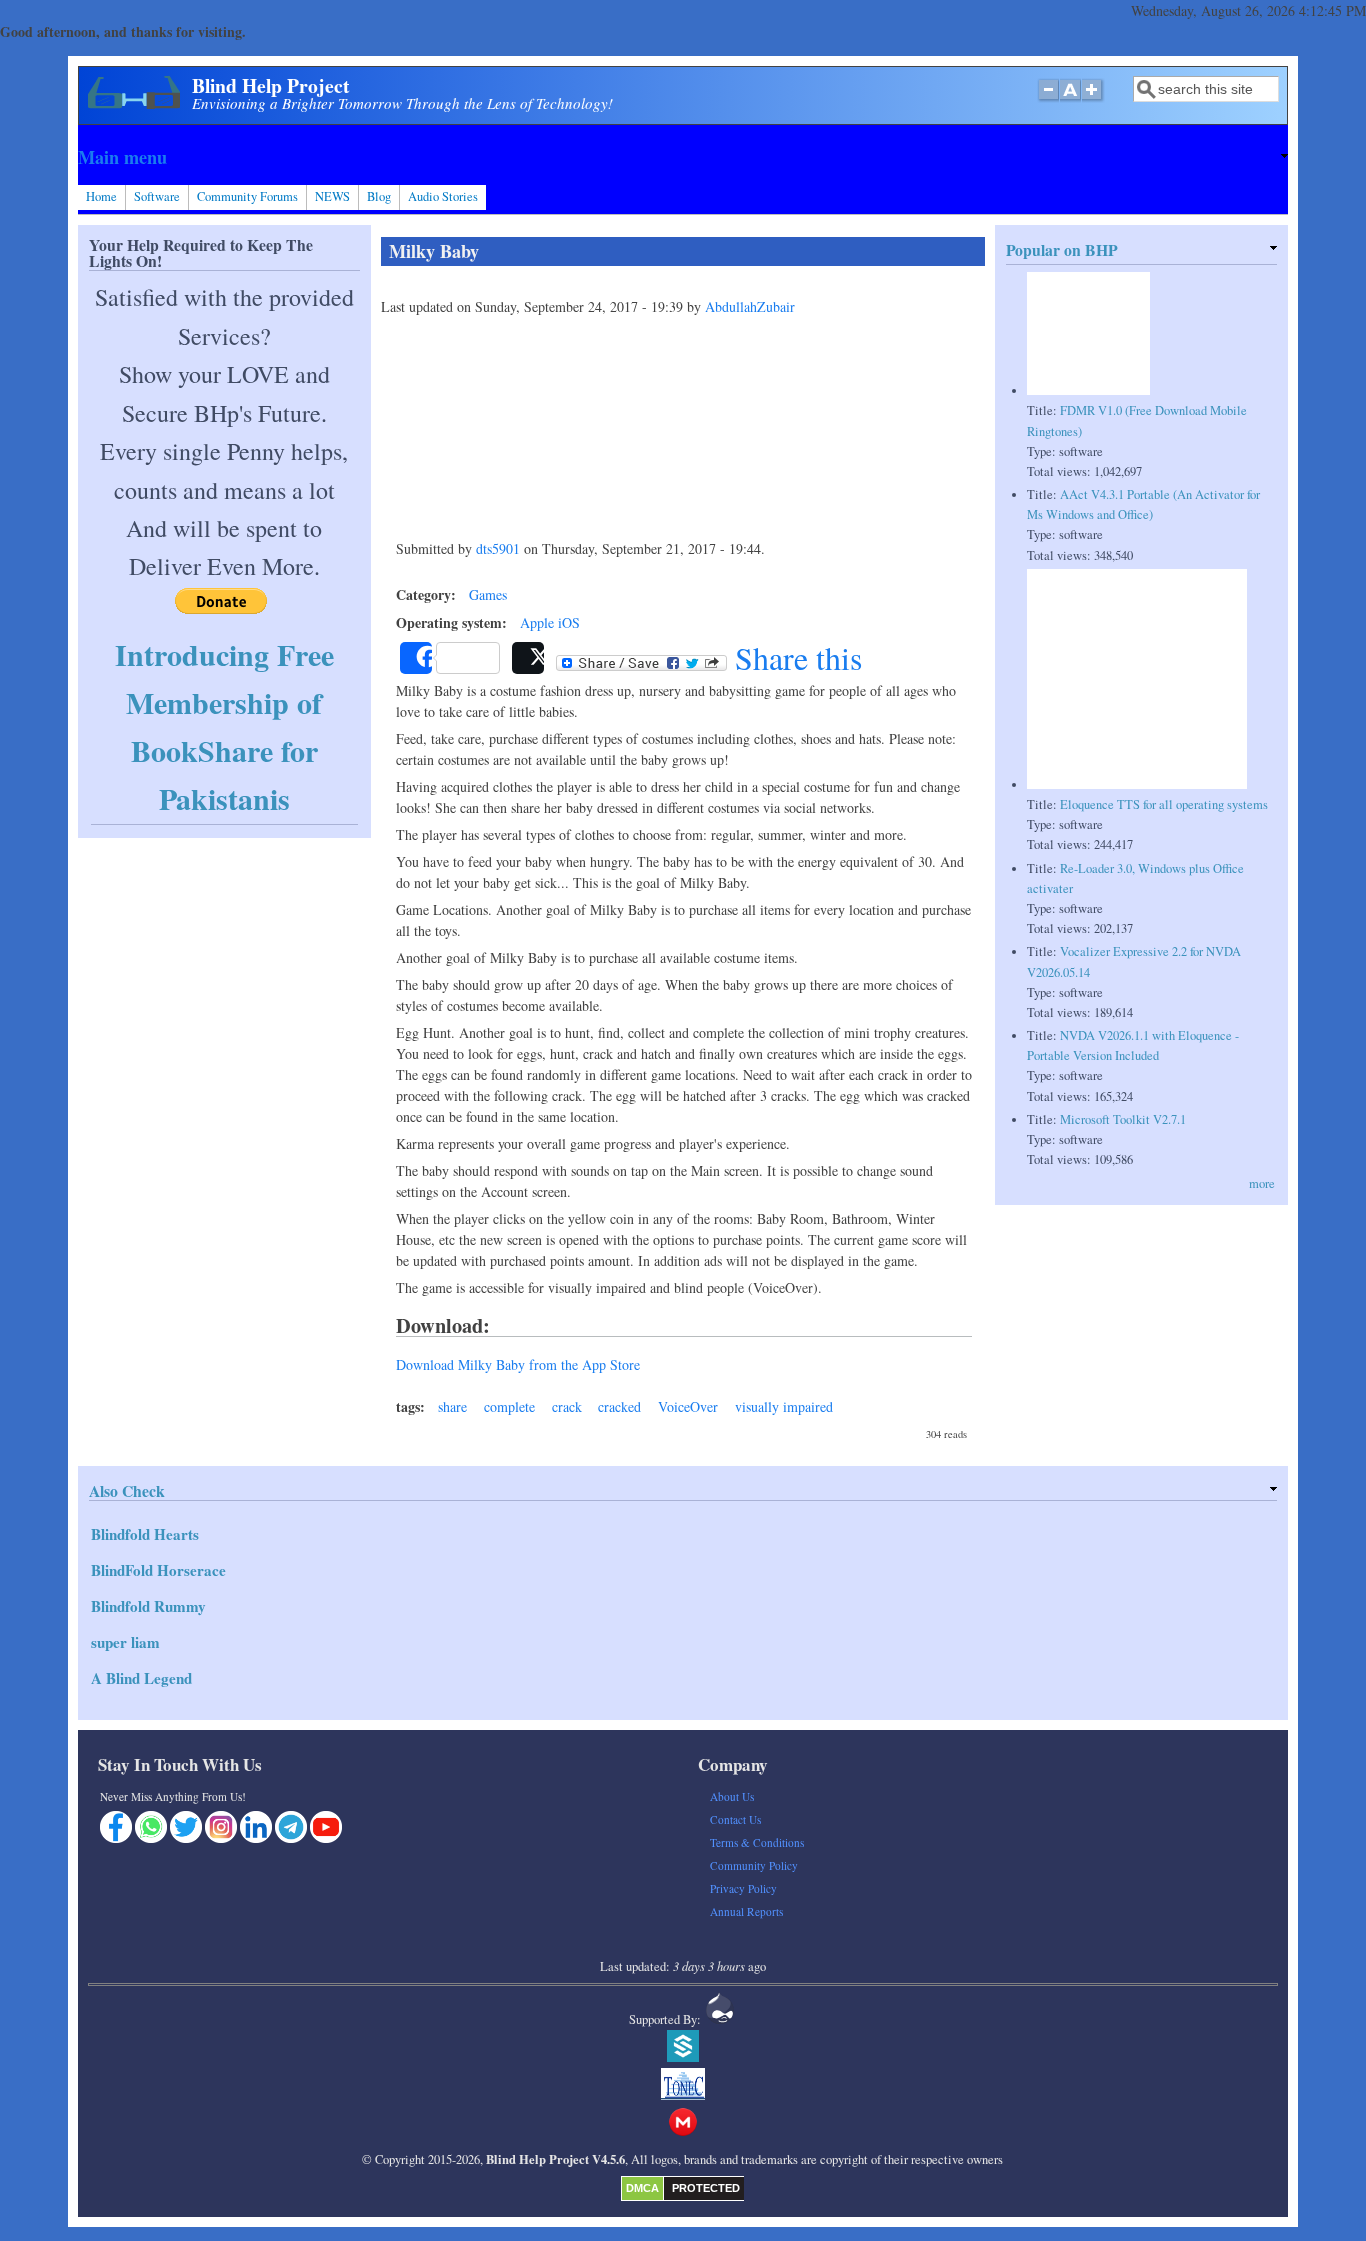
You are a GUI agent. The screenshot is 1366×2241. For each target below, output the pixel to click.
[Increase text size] (1093, 100)
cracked (619, 1406)
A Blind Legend (141, 1678)
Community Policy (754, 1865)
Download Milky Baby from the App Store (518, 1364)
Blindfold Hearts (145, 1534)
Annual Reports (746, 1911)
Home (101, 196)
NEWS (332, 196)
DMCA (642, 2188)
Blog (379, 196)
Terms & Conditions (757, 1842)
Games (488, 594)
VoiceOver (688, 1406)
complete (509, 1406)
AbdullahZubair (750, 306)
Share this (794, 658)
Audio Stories (443, 196)
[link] (682, 157)
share (452, 1406)
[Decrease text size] (1048, 100)
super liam (125, 1642)
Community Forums (247, 196)
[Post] (528, 658)
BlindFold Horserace (158, 1570)
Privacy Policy (743, 1888)
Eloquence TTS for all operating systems (1164, 804)
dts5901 (498, 548)
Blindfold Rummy (148, 1606)
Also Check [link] (127, 1491)
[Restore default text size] (1070, 100)
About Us (732, 1796)
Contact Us (735, 1819)
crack (567, 1406)
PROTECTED (706, 2188)
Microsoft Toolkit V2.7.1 (1123, 1119)
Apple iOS (550, 622)
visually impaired (784, 1406)
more (1262, 1183)
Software (157, 196)
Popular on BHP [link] (1062, 249)
